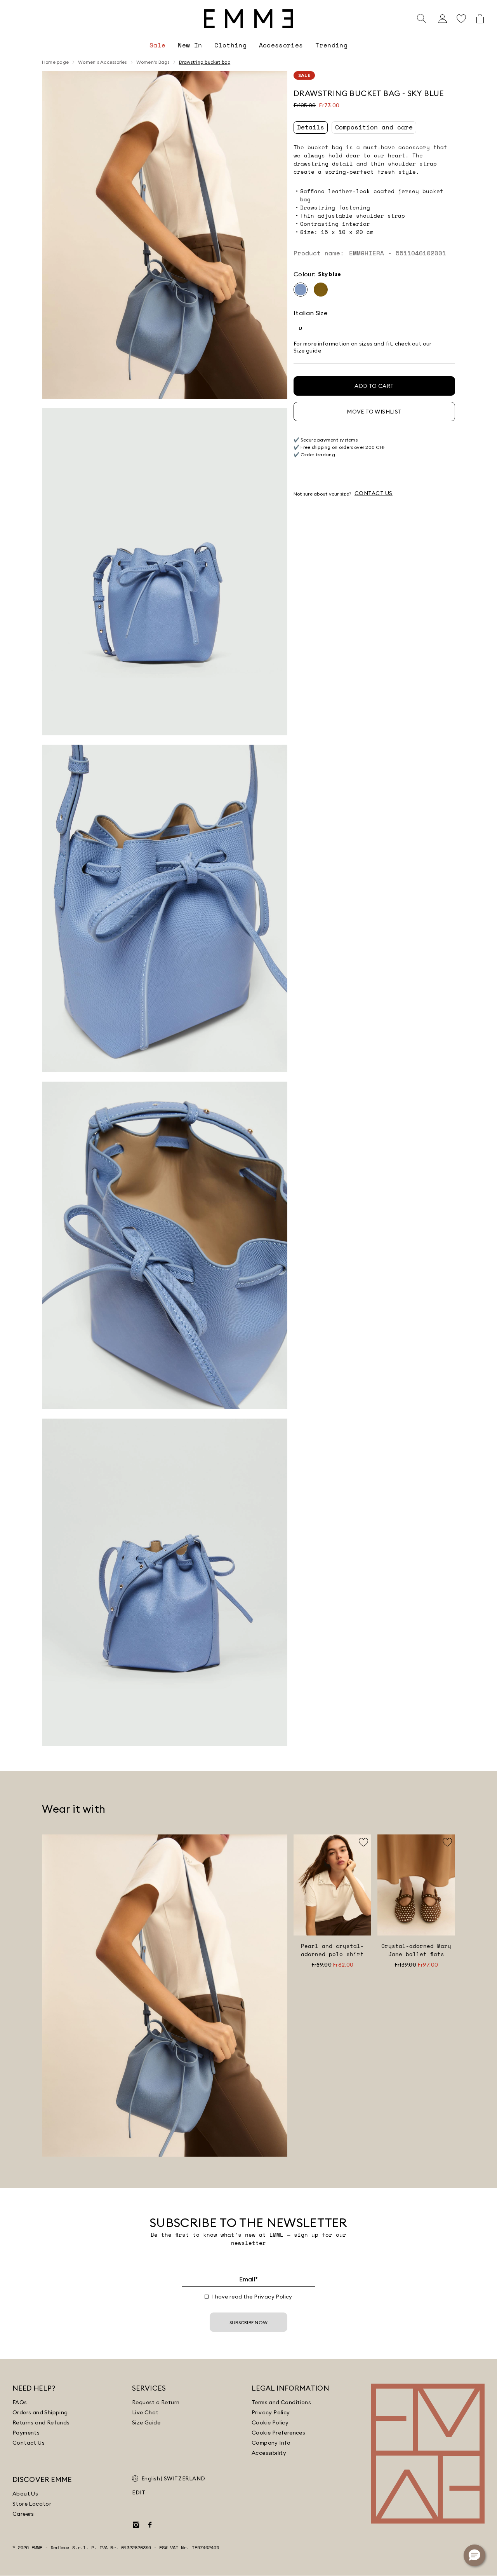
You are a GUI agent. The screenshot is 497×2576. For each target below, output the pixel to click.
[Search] (422, 19)
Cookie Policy (270, 2422)
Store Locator (32, 2504)
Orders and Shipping (40, 2412)
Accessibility (269, 2453)
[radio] (301, 290)
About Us (25, 2494)
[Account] (443, 19)
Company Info (271, 2443)
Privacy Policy (273, 2297)
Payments (26, 2433)
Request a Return (156, 2402)
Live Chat (145, 2412)
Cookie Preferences (278, 2433)
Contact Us (29, 2443)
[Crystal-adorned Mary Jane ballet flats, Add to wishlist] (447, 1842)
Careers (23, 2514)
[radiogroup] (374, 290)
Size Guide (146, 2422)
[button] (165, 235)
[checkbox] (207, 2297)
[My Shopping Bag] (480, 19)
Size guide (307, 351)
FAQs (20, 2402)
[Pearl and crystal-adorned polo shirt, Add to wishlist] (363, 1842)
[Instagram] (136, 2525)
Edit (139, 2492)
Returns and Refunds (41, 2422)
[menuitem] (157, 45)
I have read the (252, 2297)
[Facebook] (150, 2525)
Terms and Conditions (281, 2402)
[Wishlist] (461, 19)
